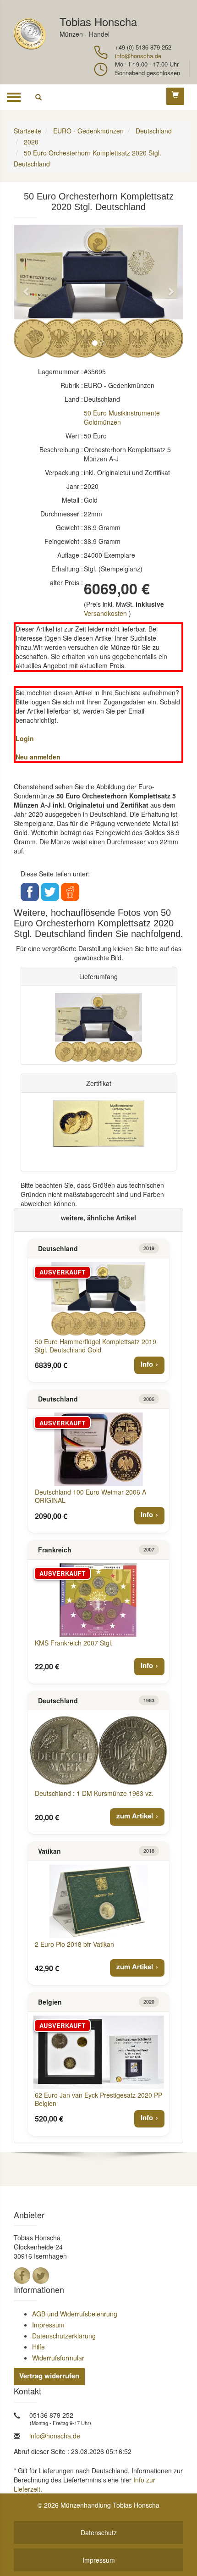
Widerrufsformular (58, 2358)
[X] (41, 2276)
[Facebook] (22, 2276)
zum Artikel (135, 1816)
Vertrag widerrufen (49, 2376)
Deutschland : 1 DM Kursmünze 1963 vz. (94, 1793)
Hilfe (38, 2347)
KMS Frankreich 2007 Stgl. (74, 1643)
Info (147, 1364)
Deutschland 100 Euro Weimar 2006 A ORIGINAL (90, 1496)
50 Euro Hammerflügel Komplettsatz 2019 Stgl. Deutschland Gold (96, 1346)
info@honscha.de (138, 56)
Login (25, 738)
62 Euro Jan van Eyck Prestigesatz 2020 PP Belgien (98, 2099)
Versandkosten (105, 613)
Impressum (48, 2325)
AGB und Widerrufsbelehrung (75, 2314)
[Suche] (38, 97)
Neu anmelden (38, 757)
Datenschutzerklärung (64, 2336)
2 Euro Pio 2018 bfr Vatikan (74, 1944)
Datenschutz (99, 2532)
